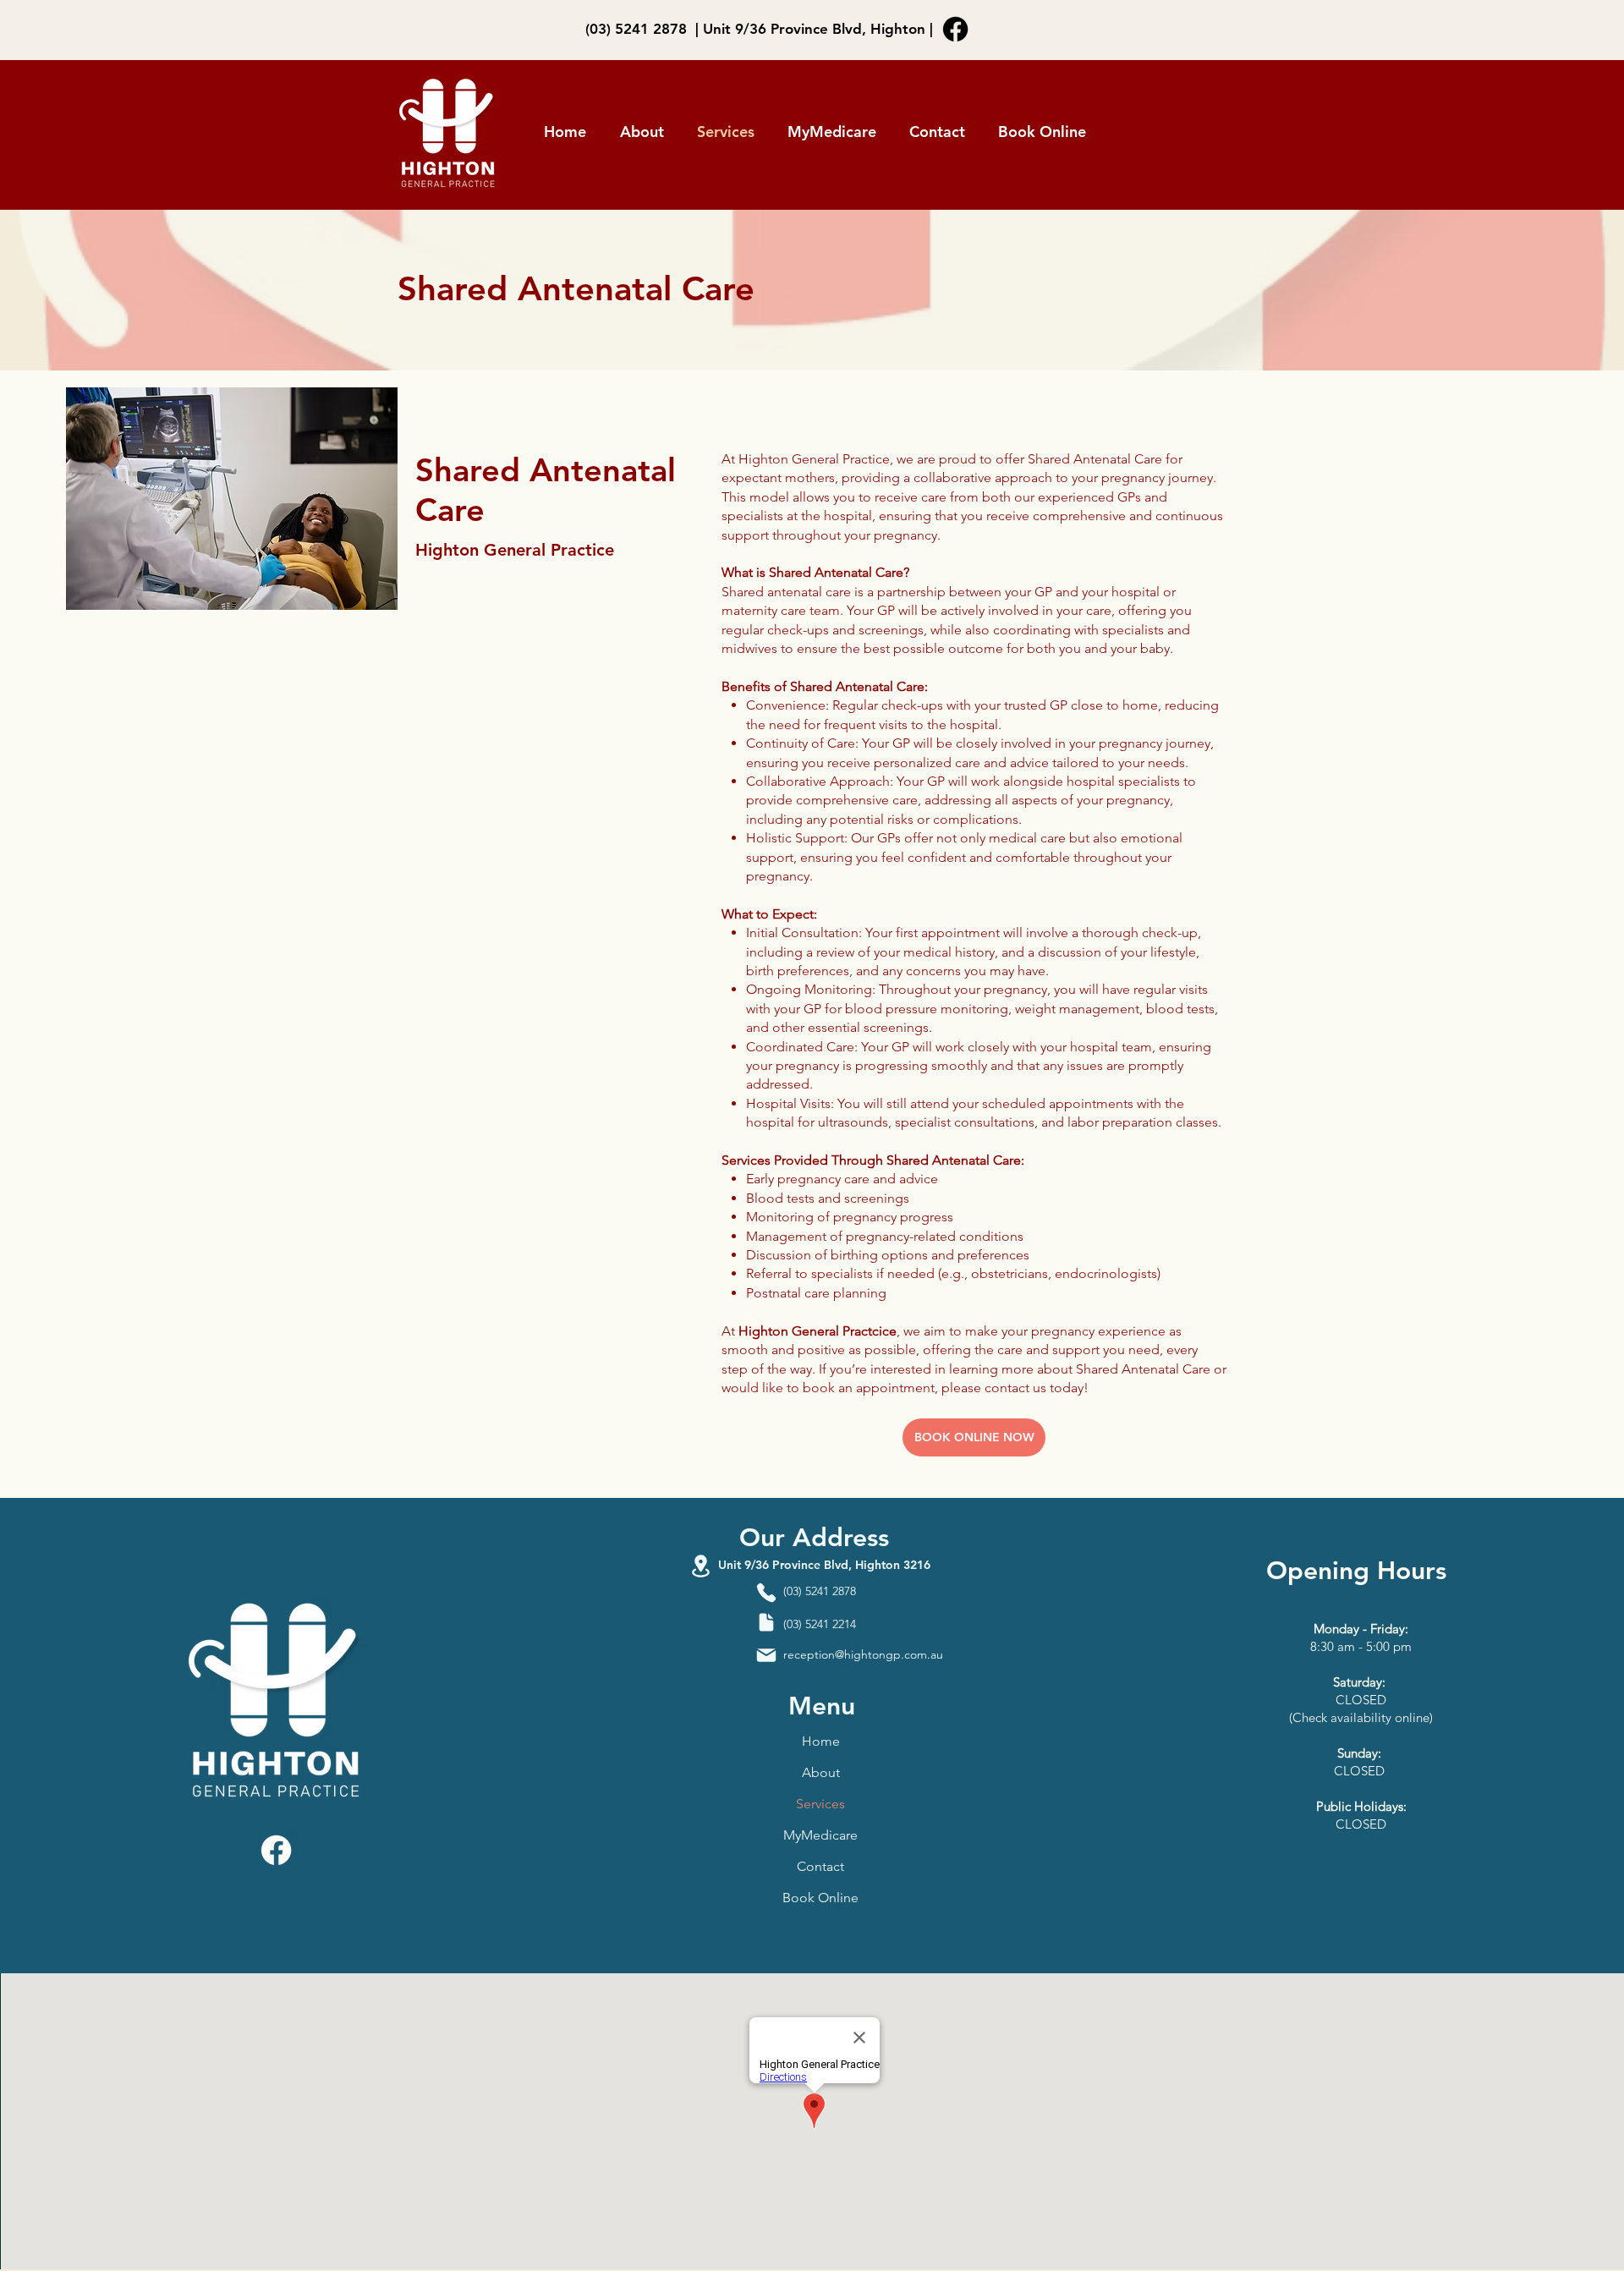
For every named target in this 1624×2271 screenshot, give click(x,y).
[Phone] (766, 1592)
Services (820, 1804)
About (821, 1772)
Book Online (820, 1898)
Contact (820, 1866)
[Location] (700, 1566)
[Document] (766, 1622)
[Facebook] (955, 29)
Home (821, 1741)
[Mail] (766, 1655)
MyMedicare (820, 1835)
